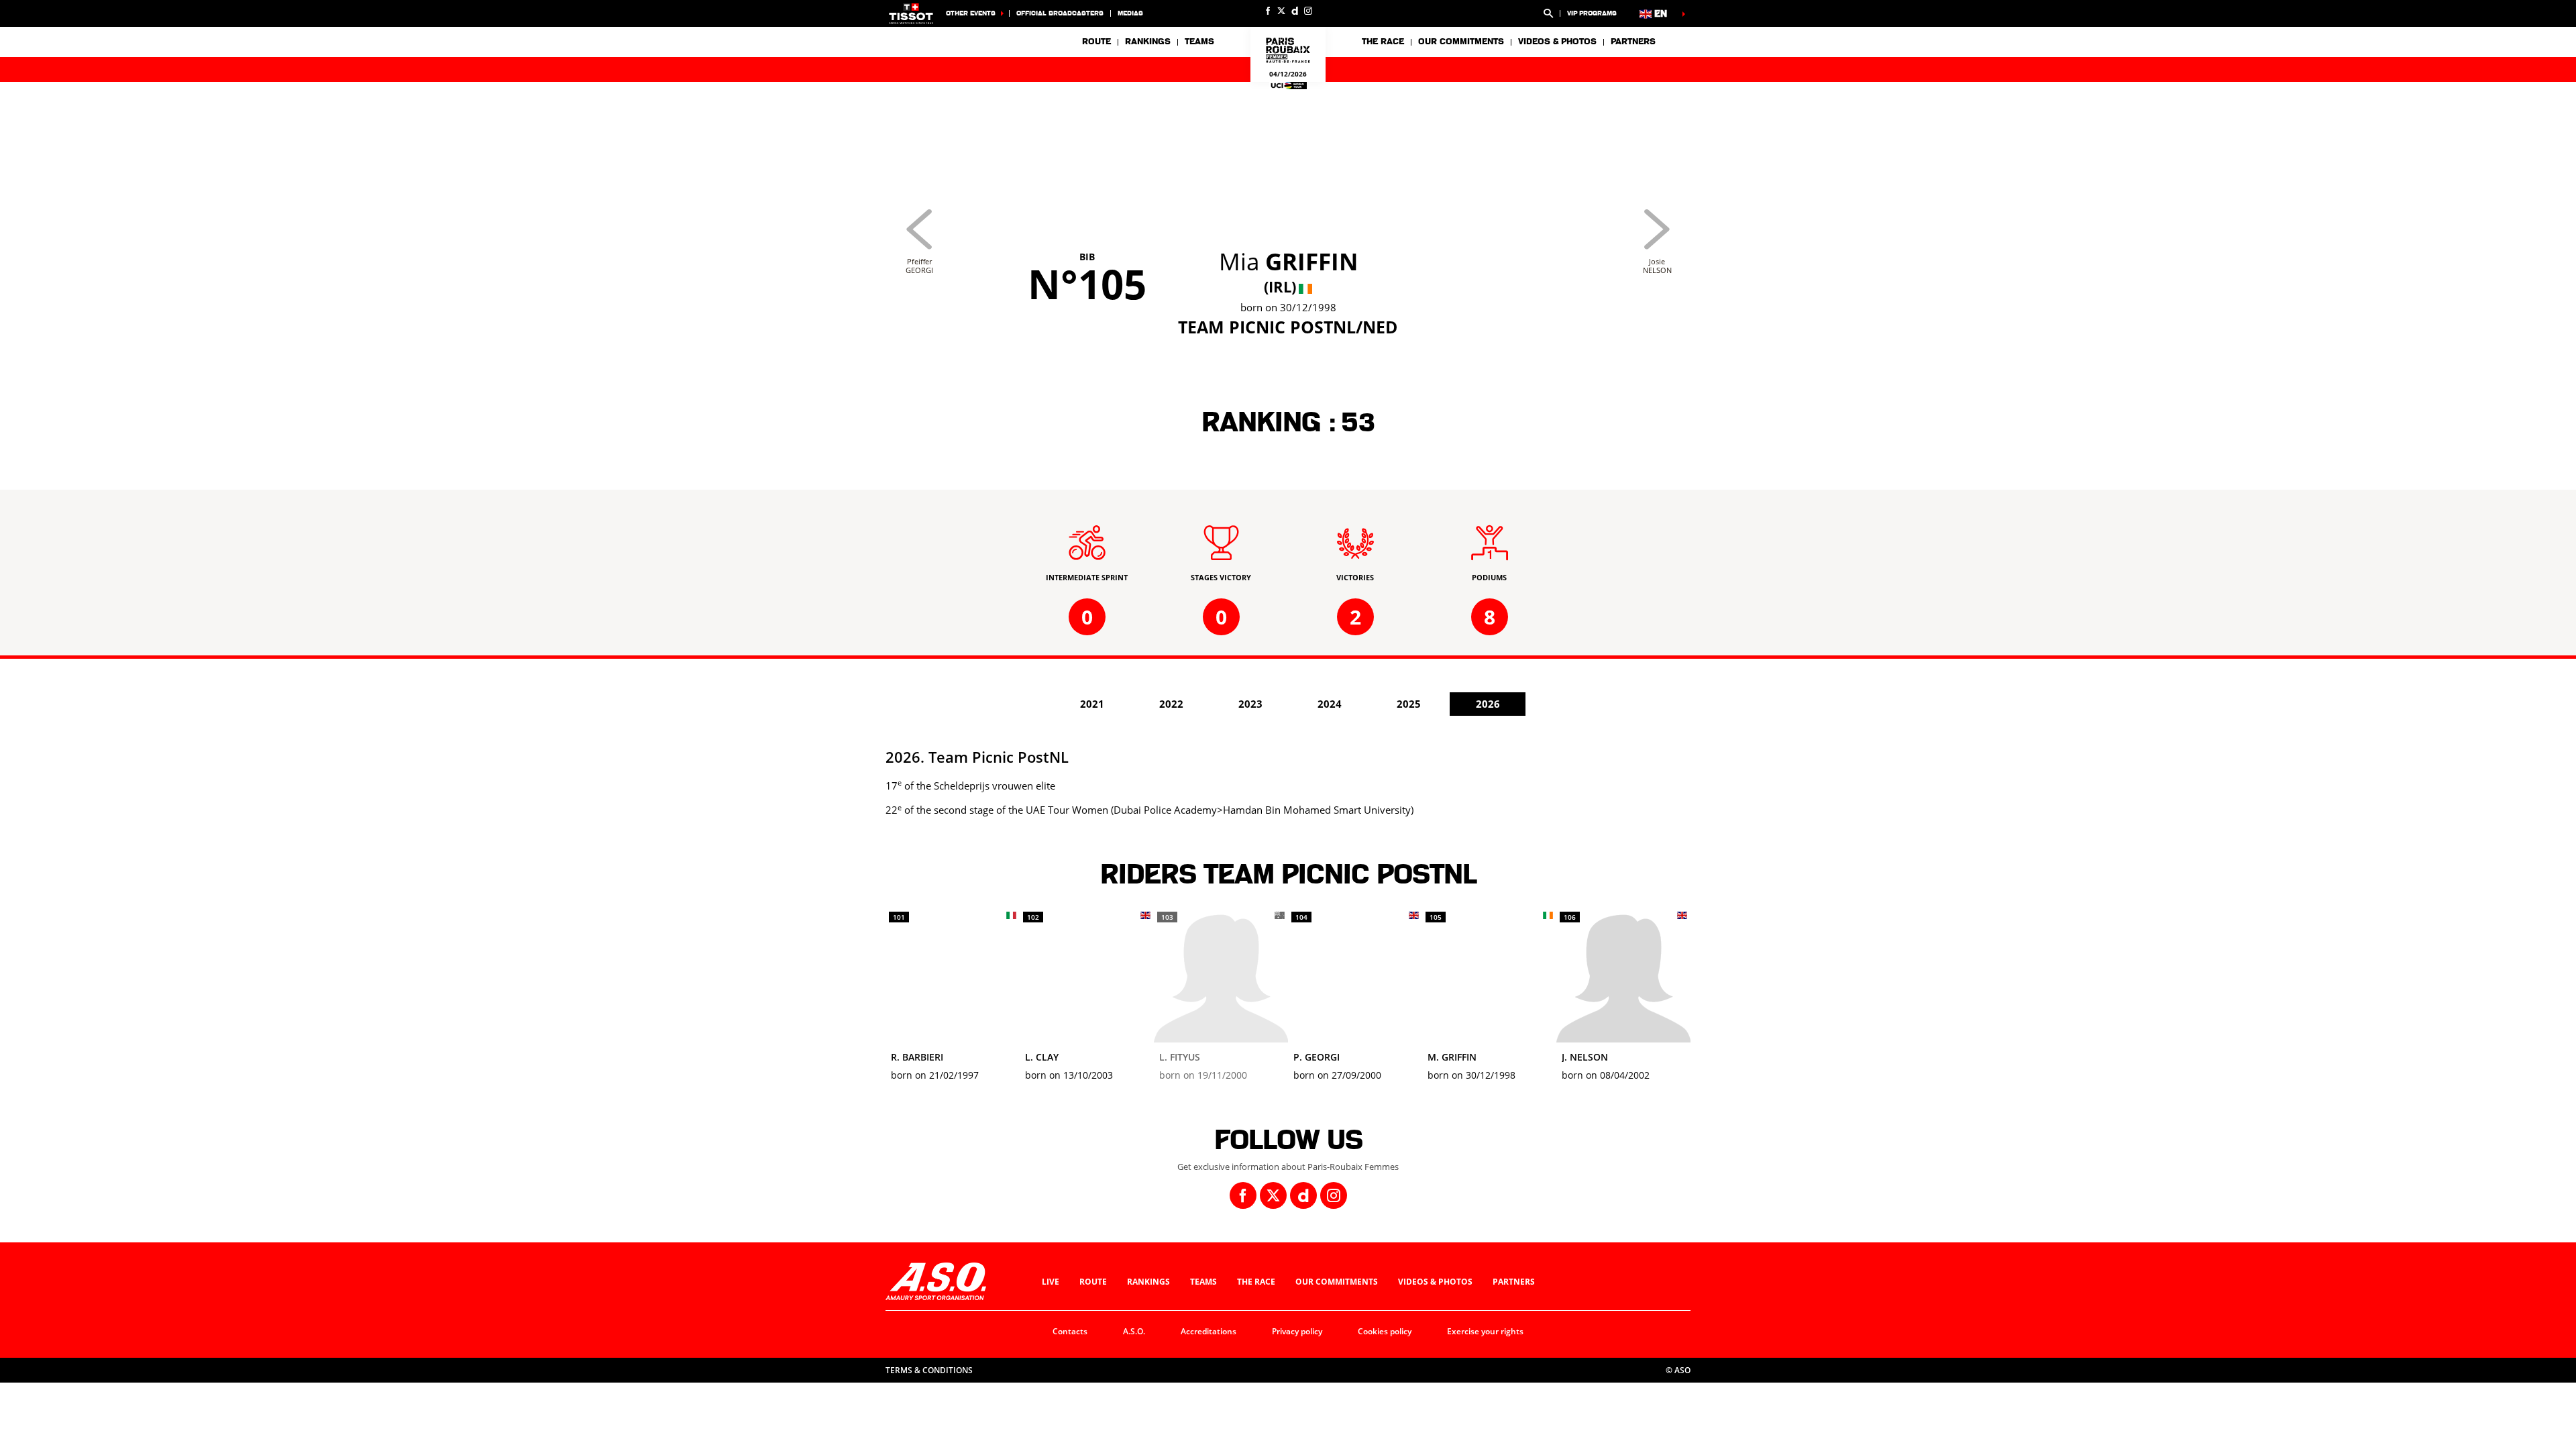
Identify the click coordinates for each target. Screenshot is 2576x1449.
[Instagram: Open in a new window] (1308, 11)
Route (1096, 42)
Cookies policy (1385, 1331)
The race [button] (1383, 42)
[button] (1548, 13)
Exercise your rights (1485, 1331)
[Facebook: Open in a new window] (1268, 11)
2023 (1250, 704)
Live (1051, 1282)
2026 (1488, 704)
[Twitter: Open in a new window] (1281, 11)
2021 (1092, 704)
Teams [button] (1199, 42)
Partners (1633, 42)
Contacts (1070, 1331)
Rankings (1148, 42)
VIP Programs (1592, 13)
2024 (1330, 704)
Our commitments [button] (1461, 42)
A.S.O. (1134, 1331)
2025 (1409, 704)
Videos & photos (1557, 42)
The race (1256, 1282)
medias (1130, 13)
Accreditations (1209, 1331)
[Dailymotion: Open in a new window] (1295, 11)
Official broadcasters (1060, 13)
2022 (1171, 704)
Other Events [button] (971, 13)
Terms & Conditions (929, 1370)
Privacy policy (1297, 1331)
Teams (1203, 1282)
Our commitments (1337, 1282)
